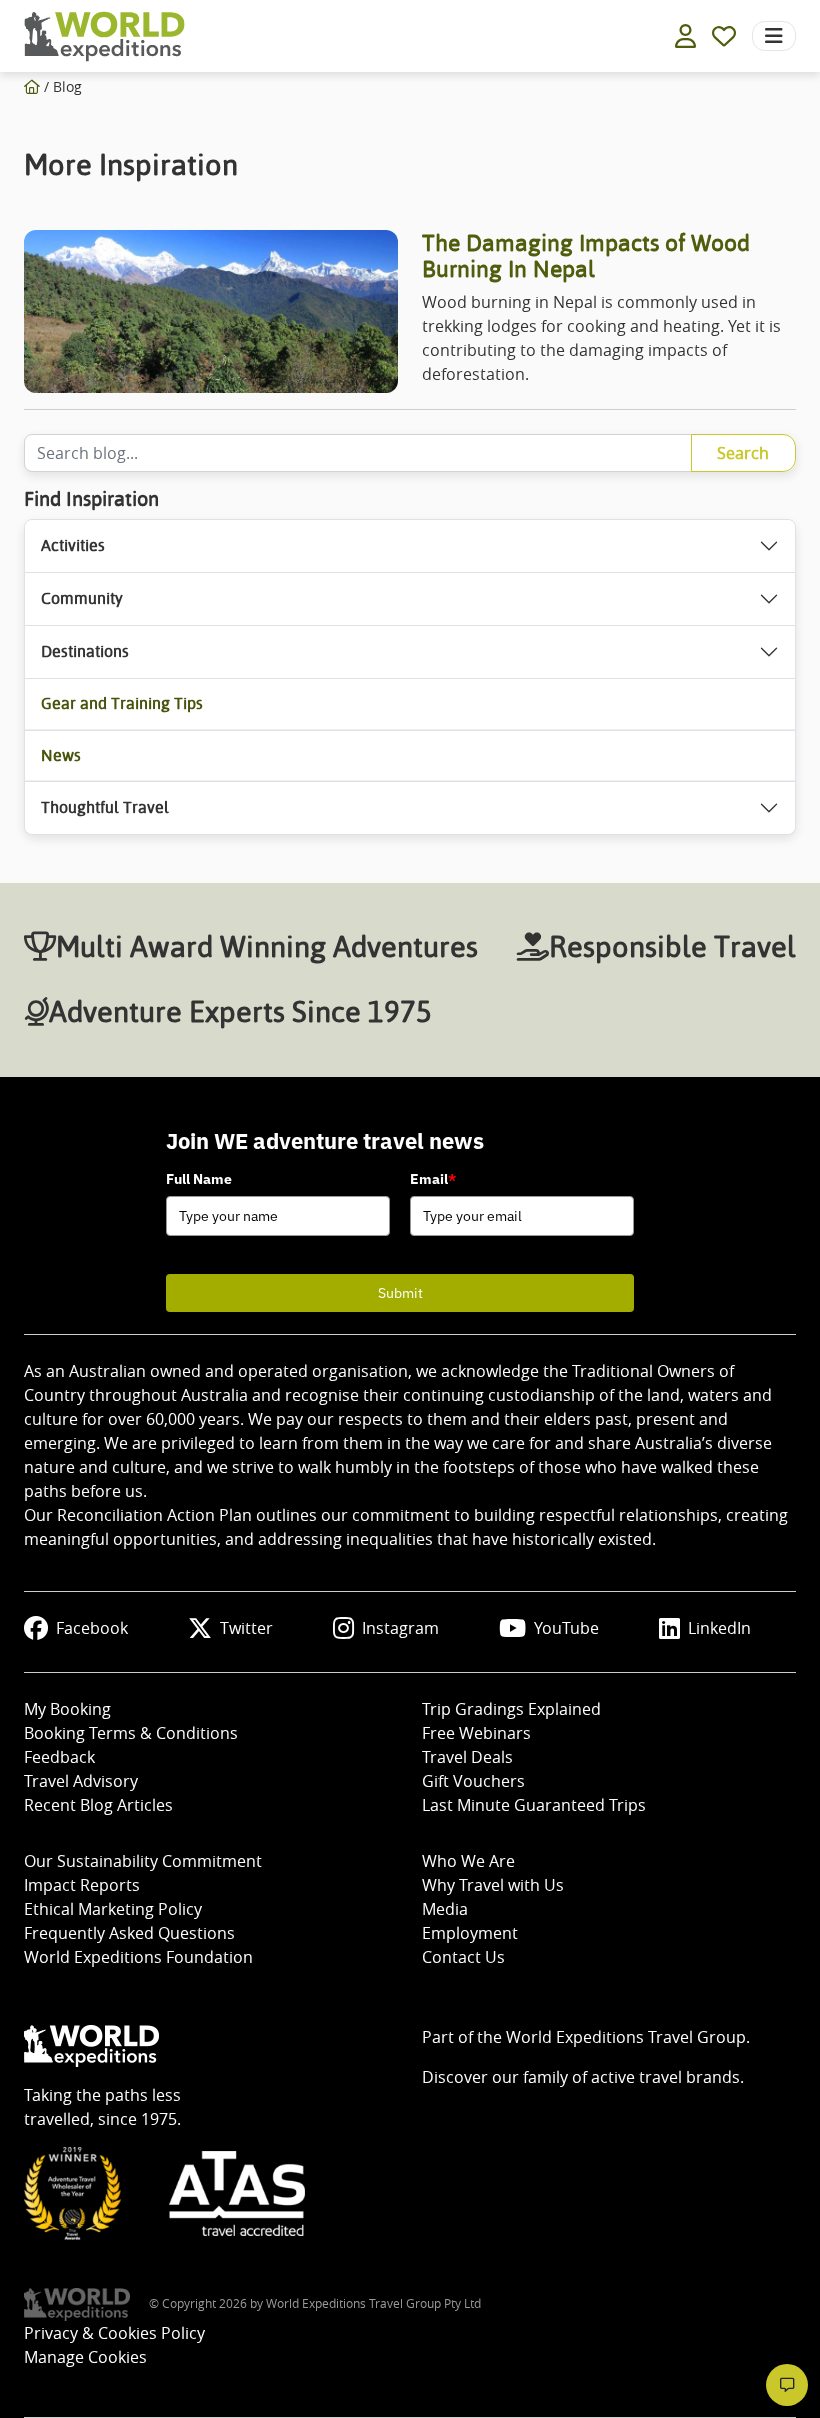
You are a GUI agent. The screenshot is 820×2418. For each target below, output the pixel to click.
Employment (470, 1933)
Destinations (85, 651)
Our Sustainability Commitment (143, 1861)
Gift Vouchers (473, 1781)
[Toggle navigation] (774, 36)
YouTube (566, 1628)
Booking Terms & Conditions (131, 1733)
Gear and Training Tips (122, 703)
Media (445, 1909)
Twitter (246, 1628)
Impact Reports (82, 1885)
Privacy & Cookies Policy (114, 2333)
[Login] (685, 36)
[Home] (32, 86)
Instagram (400, 1628)
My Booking (67, 1709)
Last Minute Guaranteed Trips (534, 1805)
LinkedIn (719, 1628)
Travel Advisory (81, 1781)
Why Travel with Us (493, 1885)
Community (82, 598)
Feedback (59, 1757)
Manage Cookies (85, 2357)
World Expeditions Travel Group (626, 2037)
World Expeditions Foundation (138, 1957)
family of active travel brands (631, 2077)
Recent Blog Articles (98, 1805)
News (61, 755)
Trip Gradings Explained (511, 1709)
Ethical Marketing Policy (113, 1909)
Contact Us (463, 1957)
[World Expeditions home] (104, 36)
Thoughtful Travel (105, 807)
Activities (73, 545)
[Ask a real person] (787, 2385)
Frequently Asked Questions (129, 1933)
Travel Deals (467, 1757)
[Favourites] (724, 36)
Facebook (92, 1628)
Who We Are (468, 1861)
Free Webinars (476, 1733)
